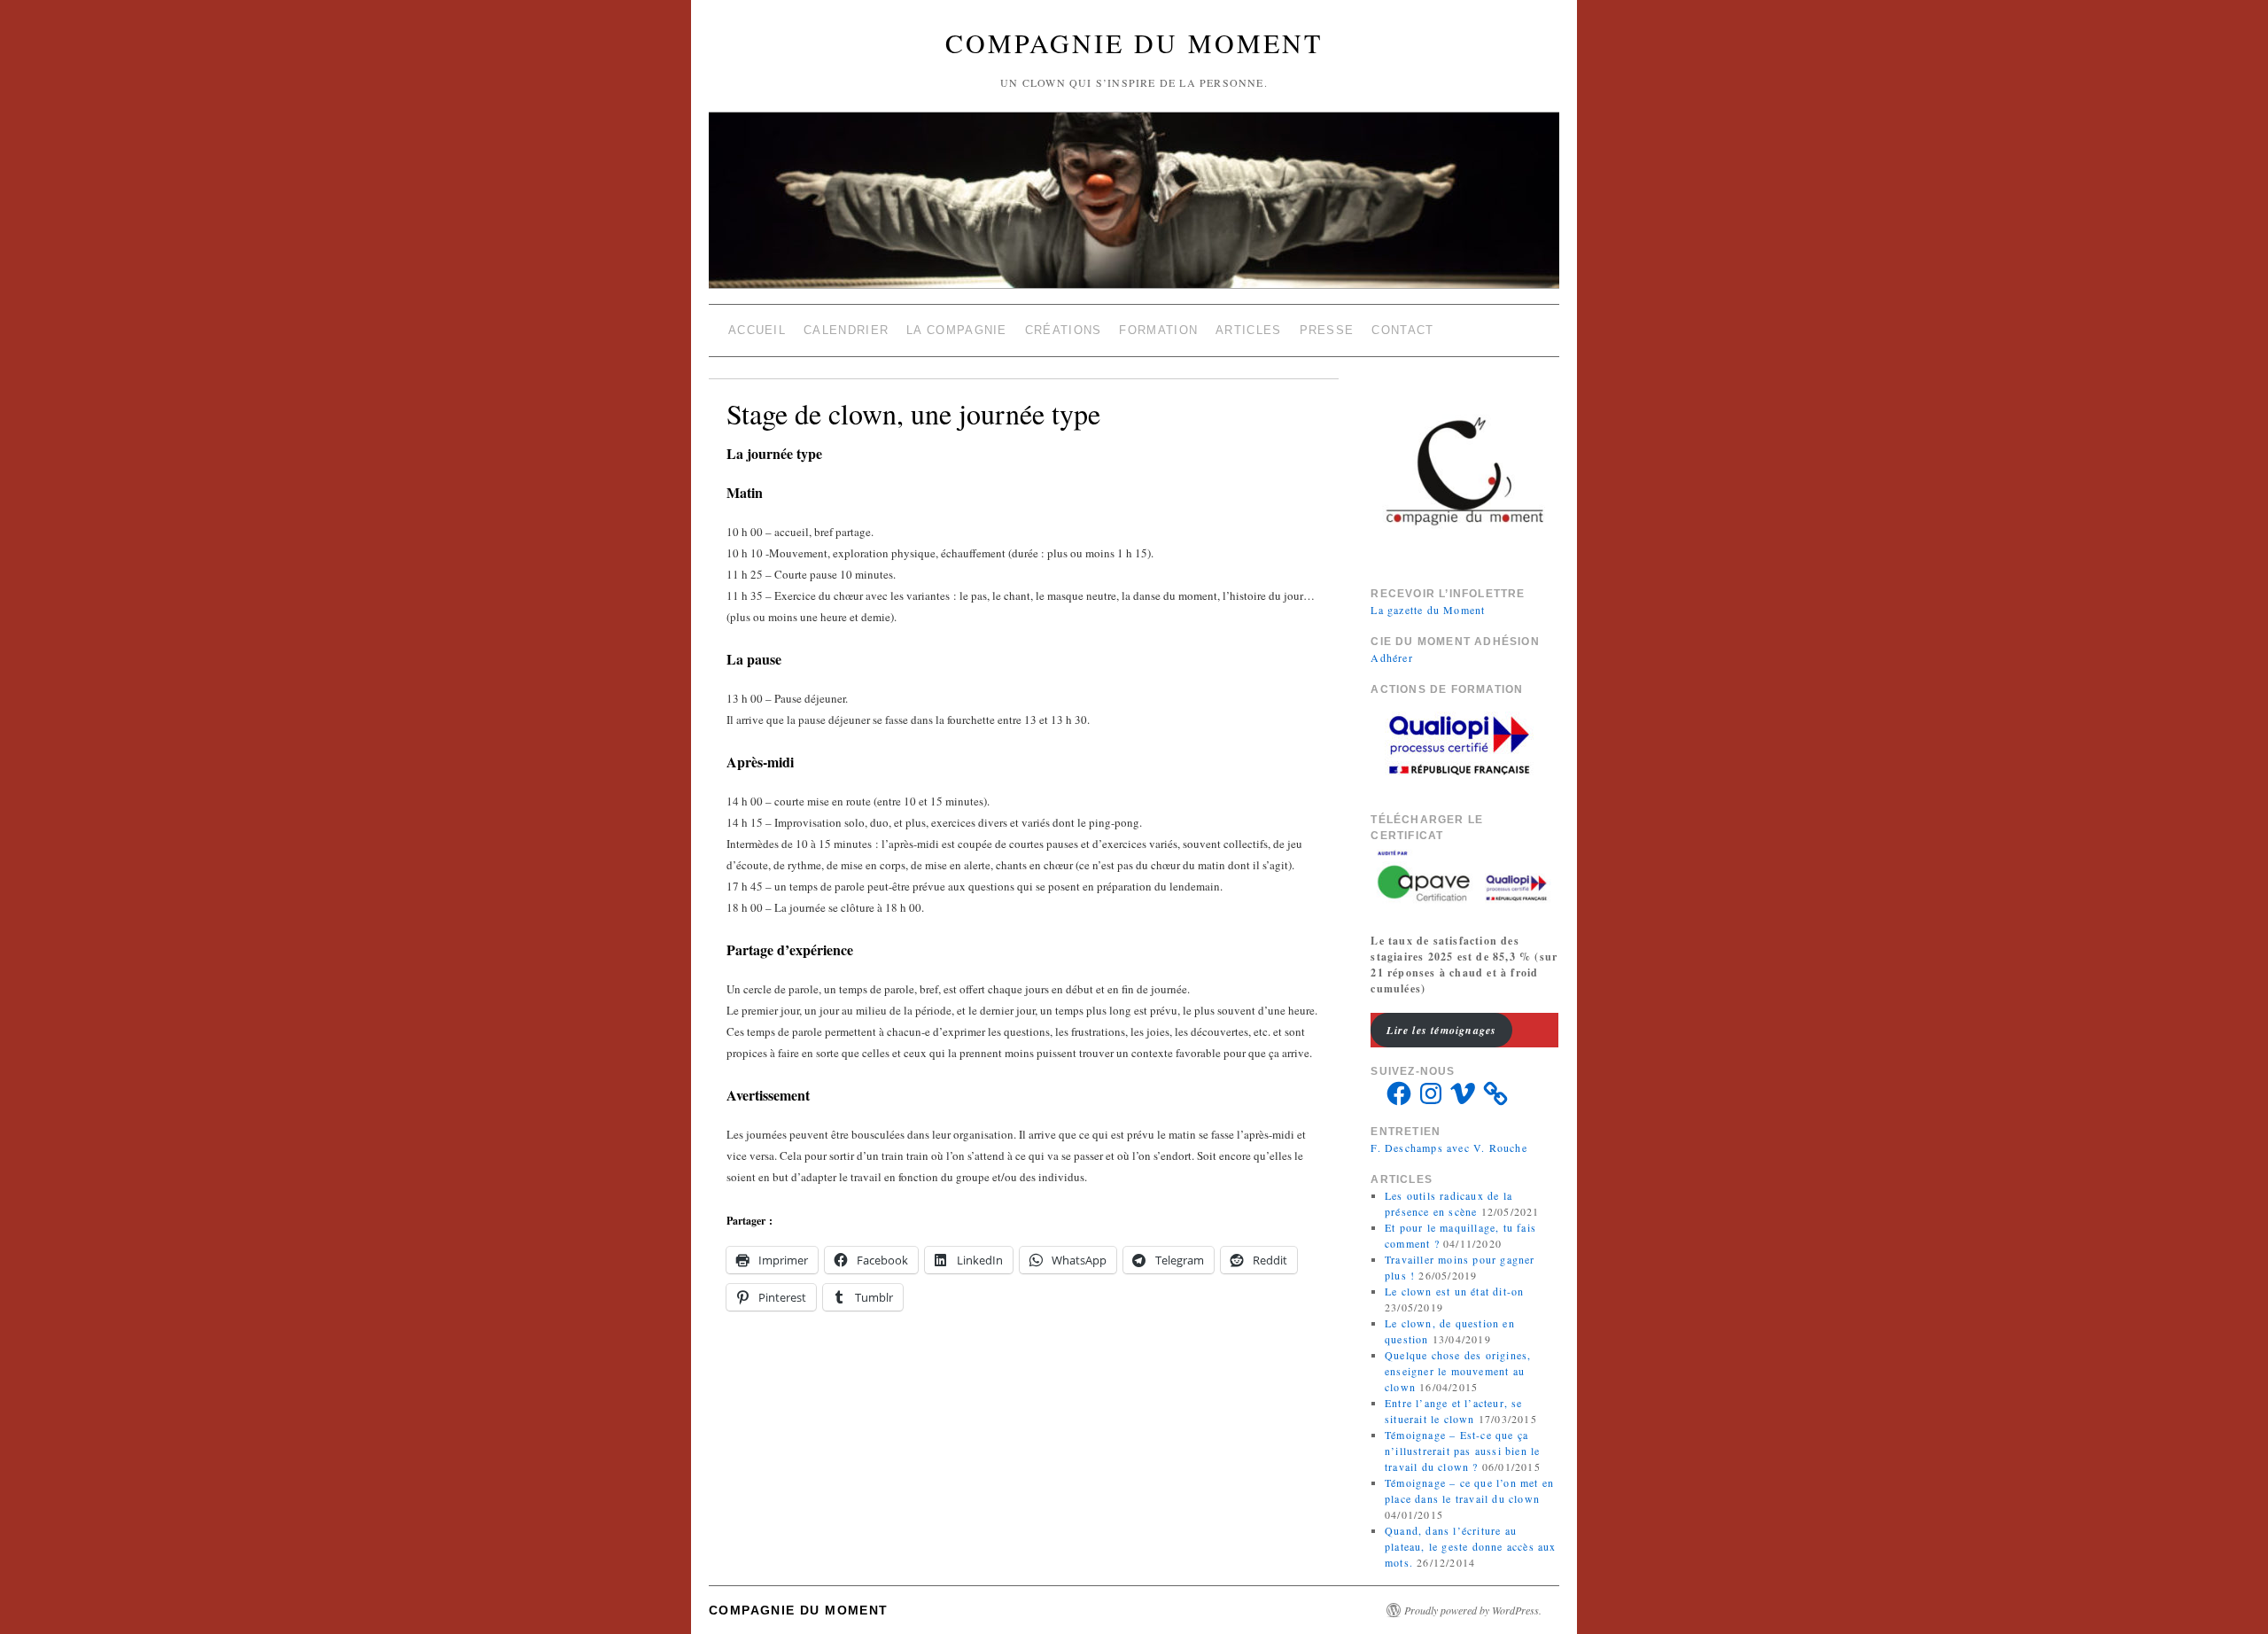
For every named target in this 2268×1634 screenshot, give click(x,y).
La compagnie (957, 330)
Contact (1402, 330)
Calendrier (846, 330)
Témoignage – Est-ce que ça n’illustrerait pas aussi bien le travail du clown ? (1462, 1451)
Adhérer (1391, 657)
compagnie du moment (1134, 43)
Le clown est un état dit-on (1454, 1291)
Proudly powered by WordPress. (1473, 1610)
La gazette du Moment (1428, 610)
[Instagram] (1431, 1093)
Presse (1327, 330)
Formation (1158, 330)
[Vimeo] (1463, 1093)
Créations (1064, 330)
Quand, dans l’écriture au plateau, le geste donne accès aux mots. (1471, 1546)
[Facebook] (1399, 1093)
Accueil (757, 330)
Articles (1248, 330)
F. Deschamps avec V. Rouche (1449, 1148)
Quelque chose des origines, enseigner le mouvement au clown (1458, 1371)
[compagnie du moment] (1134, 158)
